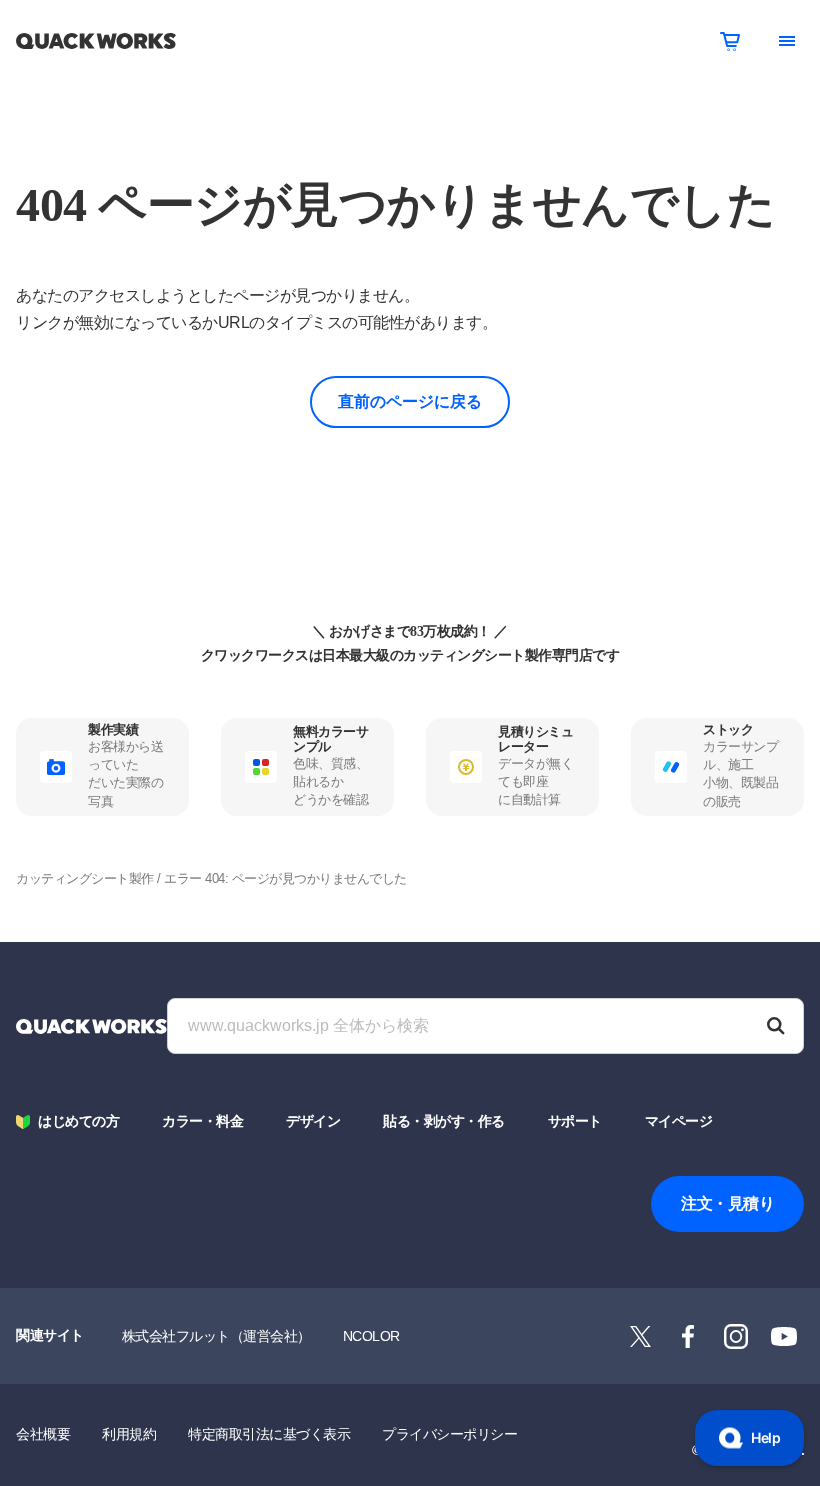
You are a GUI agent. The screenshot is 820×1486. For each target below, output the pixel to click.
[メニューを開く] (787, 41)
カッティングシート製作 (85, 878)
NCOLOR (371, 1336)
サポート (575, 1121)
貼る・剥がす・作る (444, 1121)
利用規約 (129, 1434)
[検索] (776, 1026)
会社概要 (43, 1434)
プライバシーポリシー (449, 1434)
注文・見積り (727, 1203)
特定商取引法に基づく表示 (269, 1434)
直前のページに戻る (410, 401)
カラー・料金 (202, 1121)
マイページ (679, 1121)
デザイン (313, 1121)
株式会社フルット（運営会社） (216, 1336)
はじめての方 (78, 1121)
